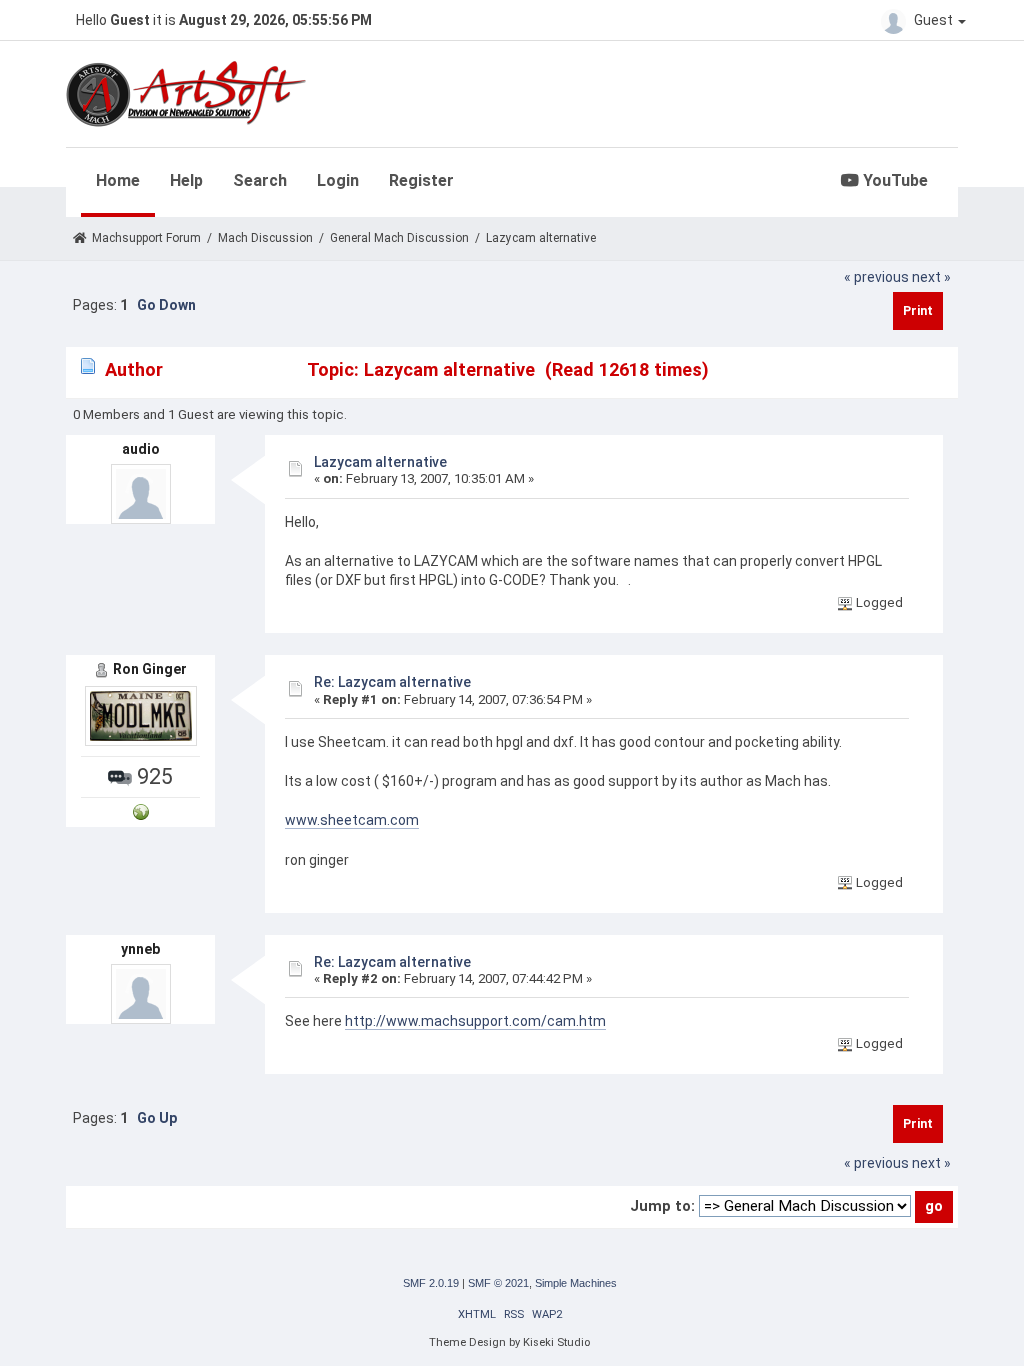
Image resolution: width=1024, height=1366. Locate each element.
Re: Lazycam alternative (392, 682)
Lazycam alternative (380, 462)
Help (186, 180)
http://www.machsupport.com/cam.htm (475, 1021)
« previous (876, 277)
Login (338, 180)
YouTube (893, 180)
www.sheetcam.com (352, 820)
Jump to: (662, 1206)
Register (421, 180)
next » (931, 277)
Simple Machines (576, 1283)
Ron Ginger (150, 669)
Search (260, 180)
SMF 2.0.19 (431, 1283)
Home (118, 180)
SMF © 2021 (498, 1283)
